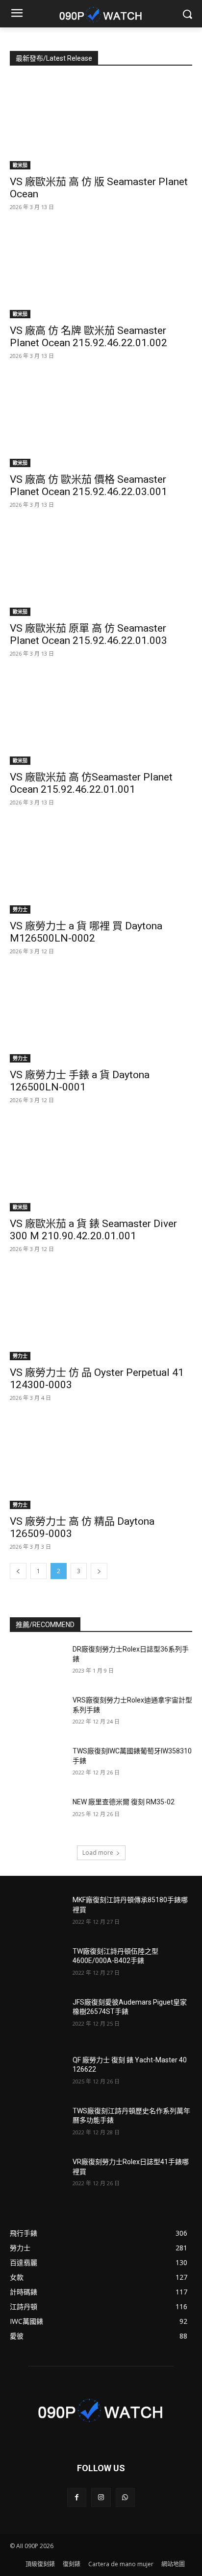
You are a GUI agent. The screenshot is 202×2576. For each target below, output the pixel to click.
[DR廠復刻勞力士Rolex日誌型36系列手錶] (37, 1664)
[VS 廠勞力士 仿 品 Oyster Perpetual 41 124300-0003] (101, 1315)
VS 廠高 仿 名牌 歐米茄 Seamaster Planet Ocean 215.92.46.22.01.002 (88, 337)
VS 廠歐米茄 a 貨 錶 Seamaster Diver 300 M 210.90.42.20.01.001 (93, 1230)
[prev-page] (18, 1571)
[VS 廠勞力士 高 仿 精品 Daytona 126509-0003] (101, 1464)
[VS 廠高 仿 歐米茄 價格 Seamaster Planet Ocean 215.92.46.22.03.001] (101, 422)
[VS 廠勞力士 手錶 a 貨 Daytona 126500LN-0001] (101, 1017)
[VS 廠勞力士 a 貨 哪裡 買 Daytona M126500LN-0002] (101, 868)
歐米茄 (20, 165)
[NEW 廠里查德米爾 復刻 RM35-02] (37, 1817)
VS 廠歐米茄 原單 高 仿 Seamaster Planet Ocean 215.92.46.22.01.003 (88, 634)
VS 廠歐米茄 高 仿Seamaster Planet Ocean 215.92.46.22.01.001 (91, 783)
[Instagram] (101, 2497)
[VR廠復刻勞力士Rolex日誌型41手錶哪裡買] (37, 2176)
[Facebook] (77, 2497)
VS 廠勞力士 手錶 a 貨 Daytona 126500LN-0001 (80, 1081)
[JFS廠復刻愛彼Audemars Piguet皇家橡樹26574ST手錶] (37, 2017)
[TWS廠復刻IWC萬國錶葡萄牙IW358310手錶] (37, 1766)
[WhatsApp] (125, 2497)
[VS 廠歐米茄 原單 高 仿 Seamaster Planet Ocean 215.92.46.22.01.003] (101, 570)
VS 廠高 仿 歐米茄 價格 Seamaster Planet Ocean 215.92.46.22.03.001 (88, 485)
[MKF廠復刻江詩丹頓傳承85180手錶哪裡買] (37, 1914)
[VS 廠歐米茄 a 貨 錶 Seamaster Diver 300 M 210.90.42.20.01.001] (101, 1166)
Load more (98, 1853)
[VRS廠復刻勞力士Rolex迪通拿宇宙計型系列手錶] (37, 1715)
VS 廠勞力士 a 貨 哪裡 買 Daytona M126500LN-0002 (86, 932)
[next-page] (99, 1571)
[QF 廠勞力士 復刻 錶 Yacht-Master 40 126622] (37, 2075)
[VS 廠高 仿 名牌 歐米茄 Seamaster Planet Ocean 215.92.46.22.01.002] (101, 273)
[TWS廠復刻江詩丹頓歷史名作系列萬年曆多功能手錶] (37, 2126)
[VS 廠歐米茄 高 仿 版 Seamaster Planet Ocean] (101, 124)
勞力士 (20, 909)
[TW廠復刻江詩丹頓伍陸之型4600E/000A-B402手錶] (37, 1966)
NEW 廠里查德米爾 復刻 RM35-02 (124, 1802)
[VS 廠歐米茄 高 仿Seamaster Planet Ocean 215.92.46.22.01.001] (101, 719)
